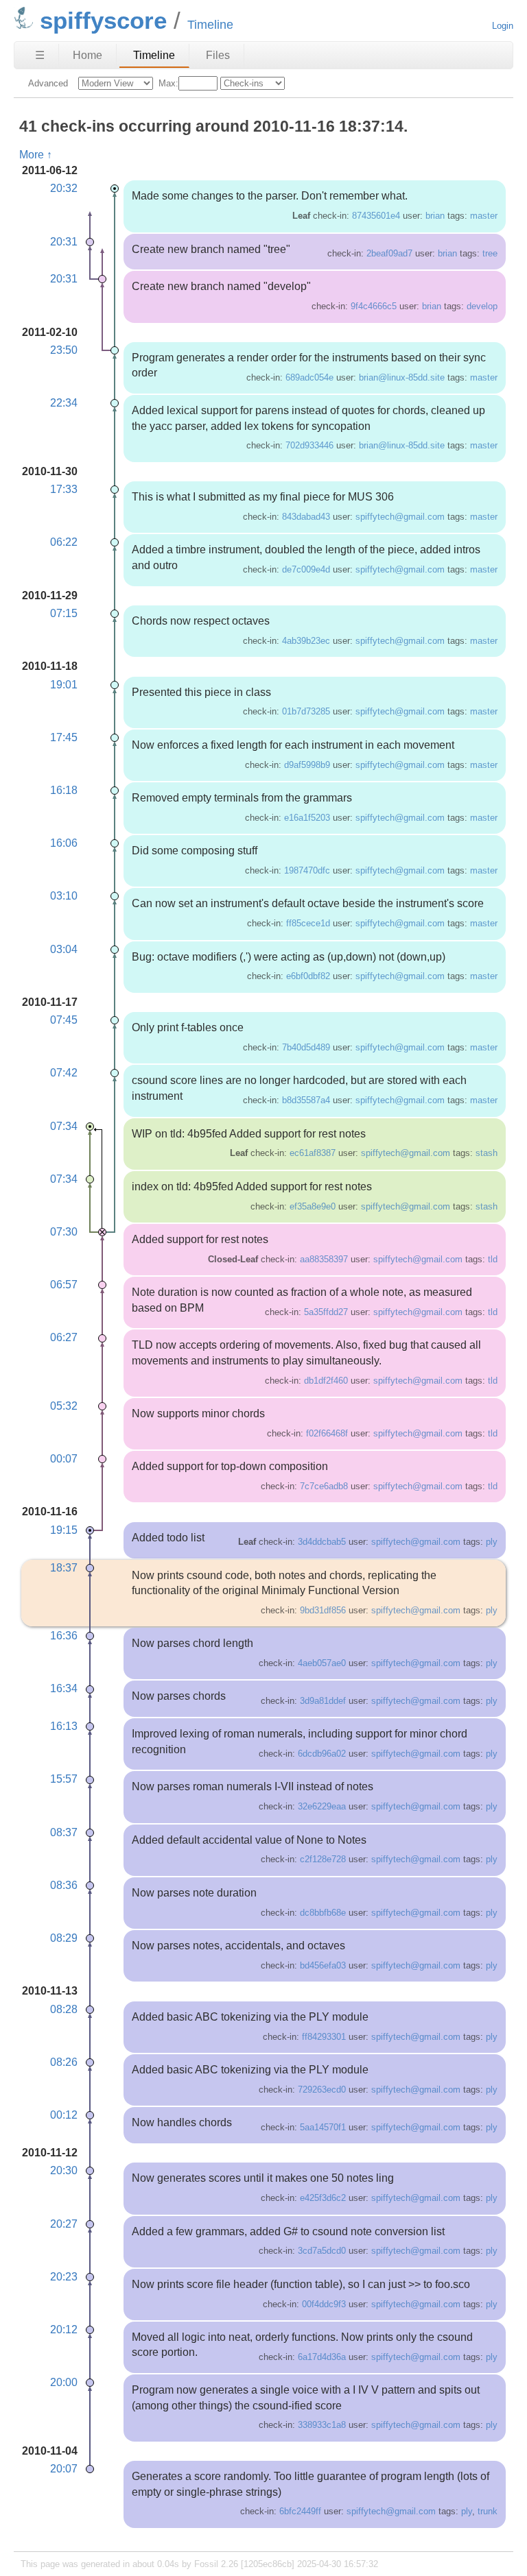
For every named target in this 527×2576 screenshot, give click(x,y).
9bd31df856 (323, 1610)
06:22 (64, 542)
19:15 (64, 1530)
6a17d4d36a (322, 2357)
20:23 (64, 2277)
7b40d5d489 (306, 1047)
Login (503, 26)
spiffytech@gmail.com (400, 517)
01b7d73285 (306, 711)
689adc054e (309, 377)
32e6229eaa (322, 1806)
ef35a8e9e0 (313, 1206)
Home (87, 55)
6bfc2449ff (300, 2511)
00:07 (64, 1459)
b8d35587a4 (306, 1100)
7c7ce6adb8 (324, 1486)
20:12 (64, 2330)
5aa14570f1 (323, 2127)
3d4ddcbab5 (322, 1542)
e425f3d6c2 (323, 2198)
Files (218, 55)
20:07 (64, 2469)
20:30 (64, 2170)
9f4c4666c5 (374, 306)
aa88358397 (324, 1259)
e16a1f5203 (307, 818)
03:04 (64, 949)
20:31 (64, 242)
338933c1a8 (322, 2425)
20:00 (64, 2382)
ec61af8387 (313, 1153)
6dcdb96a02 (322, 1754)
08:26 (64, 2062)
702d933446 (309, 445)
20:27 (64, 2224)
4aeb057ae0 (322, 1663)
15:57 (64, 1779)
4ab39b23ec (306, 641)
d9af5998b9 (307, 765)
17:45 (64, 737)
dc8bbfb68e (323, 1913)
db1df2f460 (326, 1381)
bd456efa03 (323, 1965)
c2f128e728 (323, 1859)
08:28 (64, 2009)
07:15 (64, 613)
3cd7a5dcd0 (322, 2251)
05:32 (64, 1406)
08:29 (64, 1938)
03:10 (64, 896)
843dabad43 (306, 517)
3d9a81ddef (323, 1701)
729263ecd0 (322, 2090)
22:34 (64, 403)
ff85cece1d (308, 923)
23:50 (64, 350)
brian (435, 216)
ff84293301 (324, 2037)
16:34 (64, 1688)
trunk (488, 2511)
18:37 (64, 1568)
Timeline (154, 55)
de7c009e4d (306, 569)
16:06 (64, 843)
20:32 (64, 188)
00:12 (64, 2115)
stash (487, 1153)
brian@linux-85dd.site (402, 377)
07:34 (64, 1126)
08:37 (64, 1832)
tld (493, 1259)
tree (490, 253)
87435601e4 (376, 216)
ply (492, 1542)
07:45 (64, 1020)
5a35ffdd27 (326, 1312)
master (484, 216)
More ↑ (36, 155)
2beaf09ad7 (389, 253)
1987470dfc (307, 870)
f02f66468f (327, 1433)
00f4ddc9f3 (324, 2304)
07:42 (64, 1073)
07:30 (64, 1232)
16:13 (64, 1726)
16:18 (64, 790)
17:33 (64, 489)
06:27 (64, 1337)
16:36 (64, 1636)
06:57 (64, 1285)
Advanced (48, 83)
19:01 (64, 685)
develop (482, 306)
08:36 (64, 1885)
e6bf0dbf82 (308, 976)
